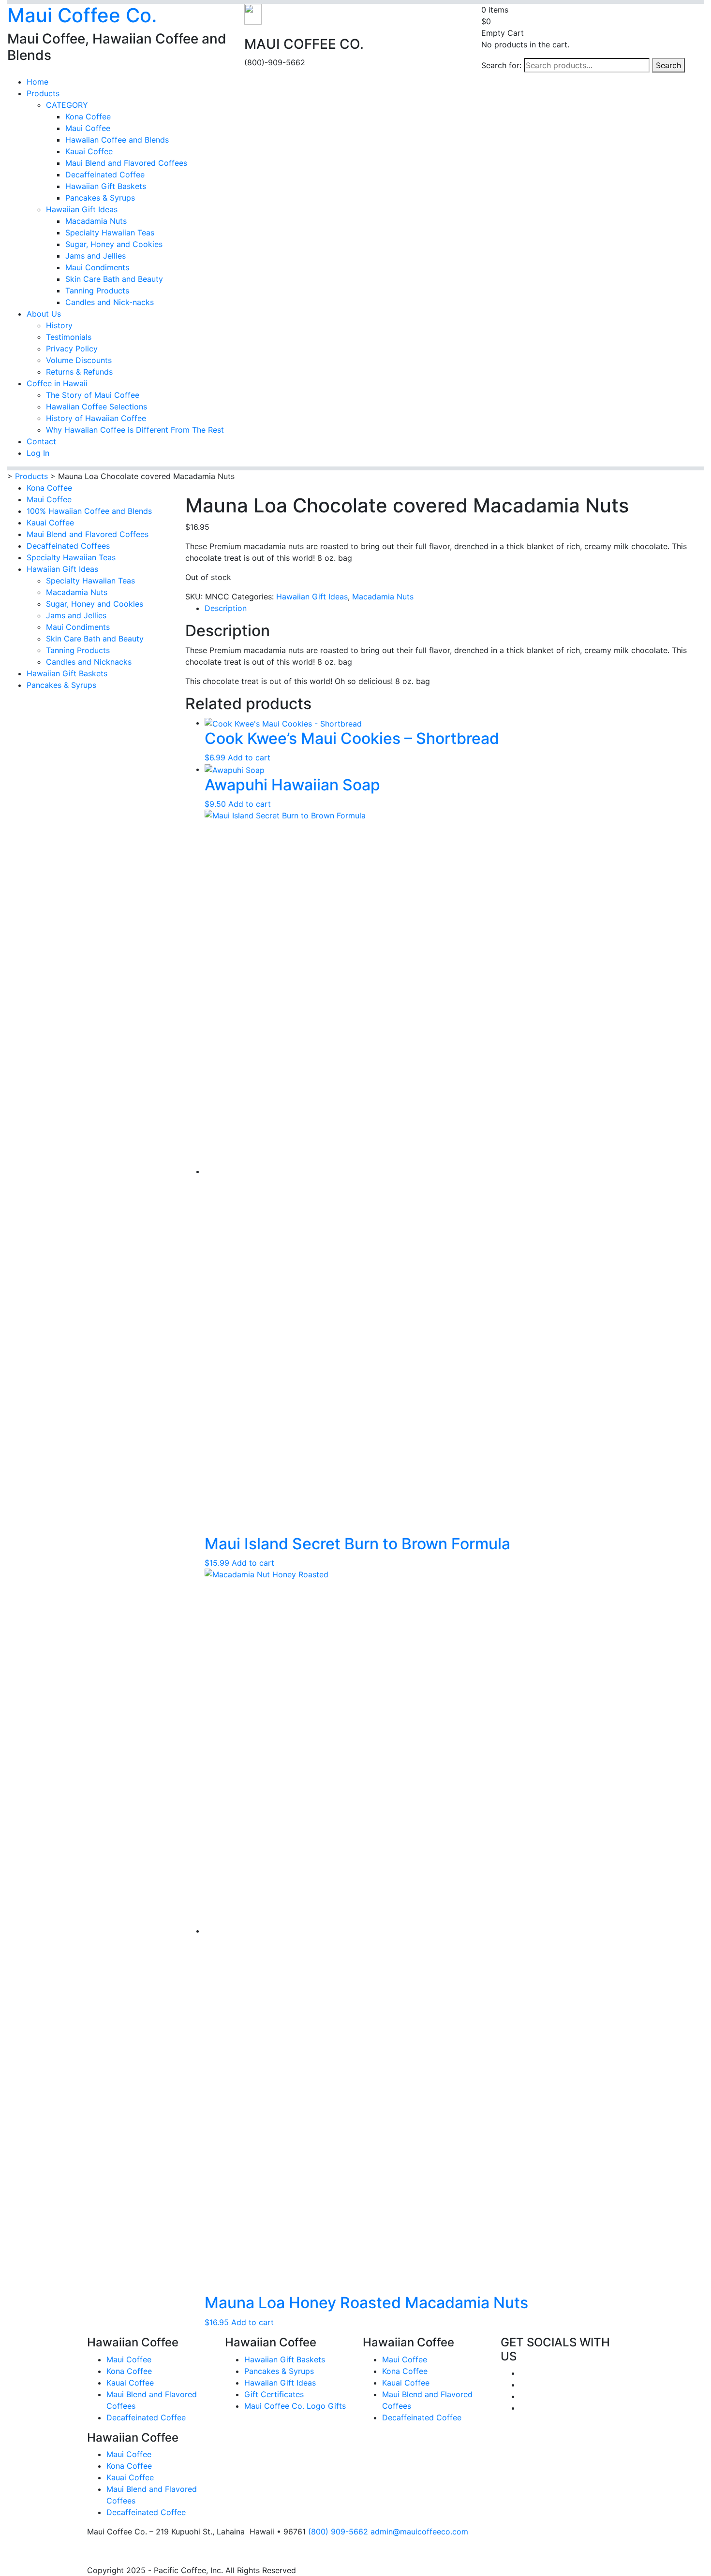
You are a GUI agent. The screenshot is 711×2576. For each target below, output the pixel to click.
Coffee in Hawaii (57, 383)
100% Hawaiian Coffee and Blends (89, 511)
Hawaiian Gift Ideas (82, 209)
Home (37, 82)
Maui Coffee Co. (82, 15)
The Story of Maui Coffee (93, 395)
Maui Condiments (97, 267)
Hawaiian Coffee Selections (96, 407)
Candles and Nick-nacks (110, 302)
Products (43, 93)
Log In (38, 453)
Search (668, 65)
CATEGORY (67, 105)
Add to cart (249, 757)
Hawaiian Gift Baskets (106, 186)
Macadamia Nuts (96, 221)
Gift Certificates (274, 2394)
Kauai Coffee (89, 151)
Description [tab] (226, 608)
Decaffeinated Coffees (68, 546)
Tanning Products (97, 291)
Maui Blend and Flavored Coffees (126, 163)
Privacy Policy (72, 349)
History (59, 325)
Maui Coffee (88, 128)
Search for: (501, 65)
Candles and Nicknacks (89, 662)
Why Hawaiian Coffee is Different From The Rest (135, 430)
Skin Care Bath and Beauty (114, 279)
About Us (44, 314)
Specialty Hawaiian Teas (110, 233)
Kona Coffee (88, 116)
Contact (41, 441)
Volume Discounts (79, 360)
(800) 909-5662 (338, 2532)
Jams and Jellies (96, 256)
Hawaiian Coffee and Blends (117, 140)
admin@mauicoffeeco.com (419, 2532)
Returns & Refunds (79, 372)
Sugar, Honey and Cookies (114, 244)
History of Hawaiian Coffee (96, 418)
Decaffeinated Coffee (105, 175)
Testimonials (69, 337)
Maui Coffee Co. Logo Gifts (295, 2406)
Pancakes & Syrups (100, 198)
